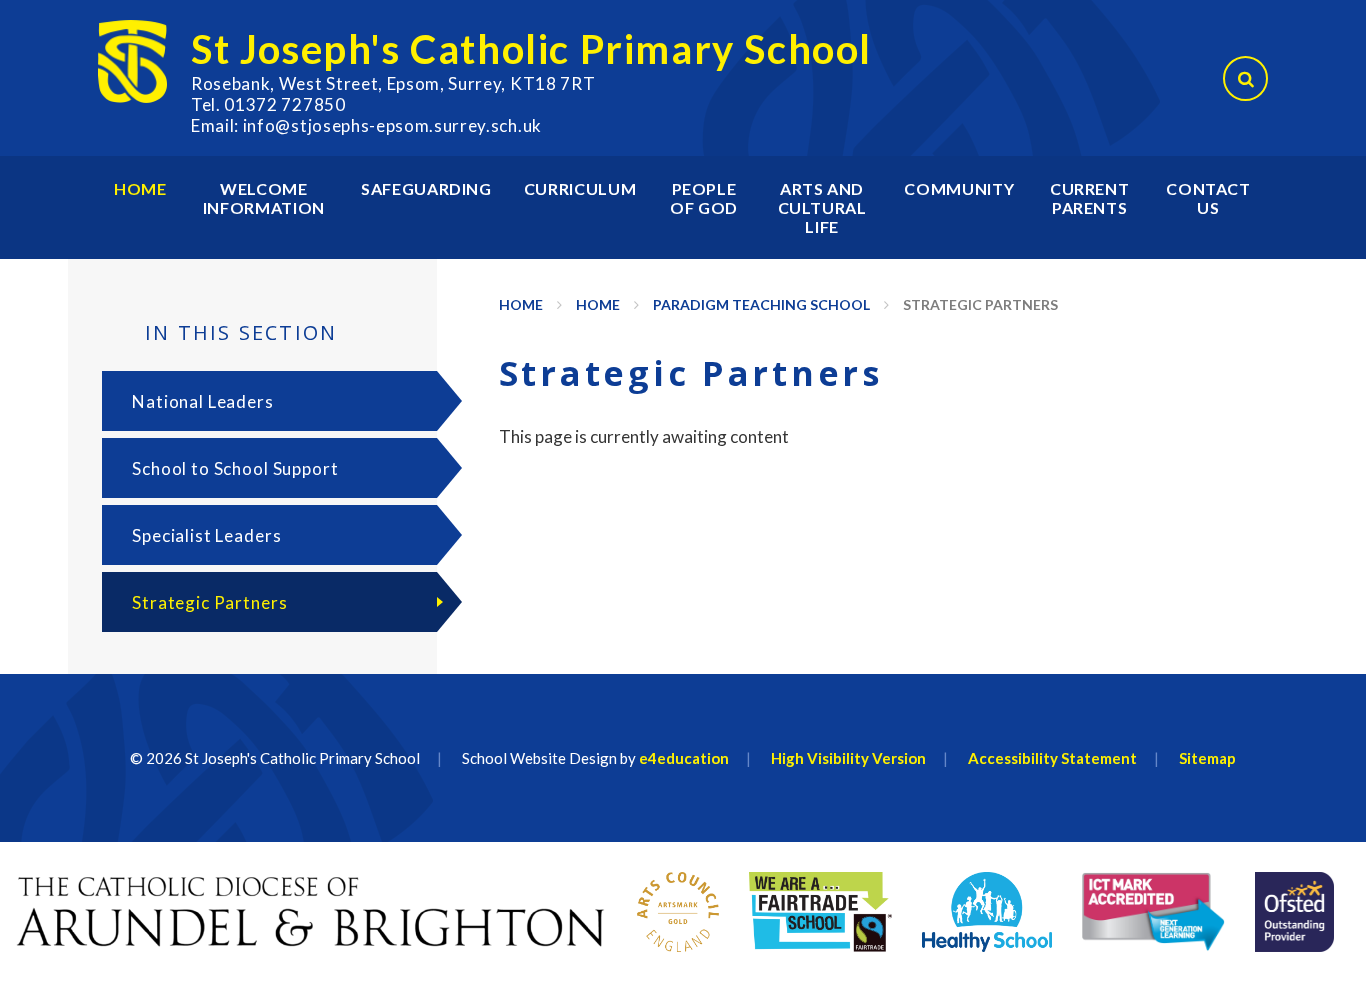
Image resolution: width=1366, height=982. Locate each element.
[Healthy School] (987, 912)
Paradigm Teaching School (761, 304)
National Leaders (203, 401)
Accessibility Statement (1052, 758)
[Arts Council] (678, 912)
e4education (684, 758)
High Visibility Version (848, 758)
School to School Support (235, 468)
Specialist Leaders (206, 535)
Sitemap (1207, 758)
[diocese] (311, 912)
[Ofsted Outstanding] (1295, 912)
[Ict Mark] (1153, 912)
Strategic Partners (980, 304)
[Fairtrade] (820, 912)
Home (521, 304)
